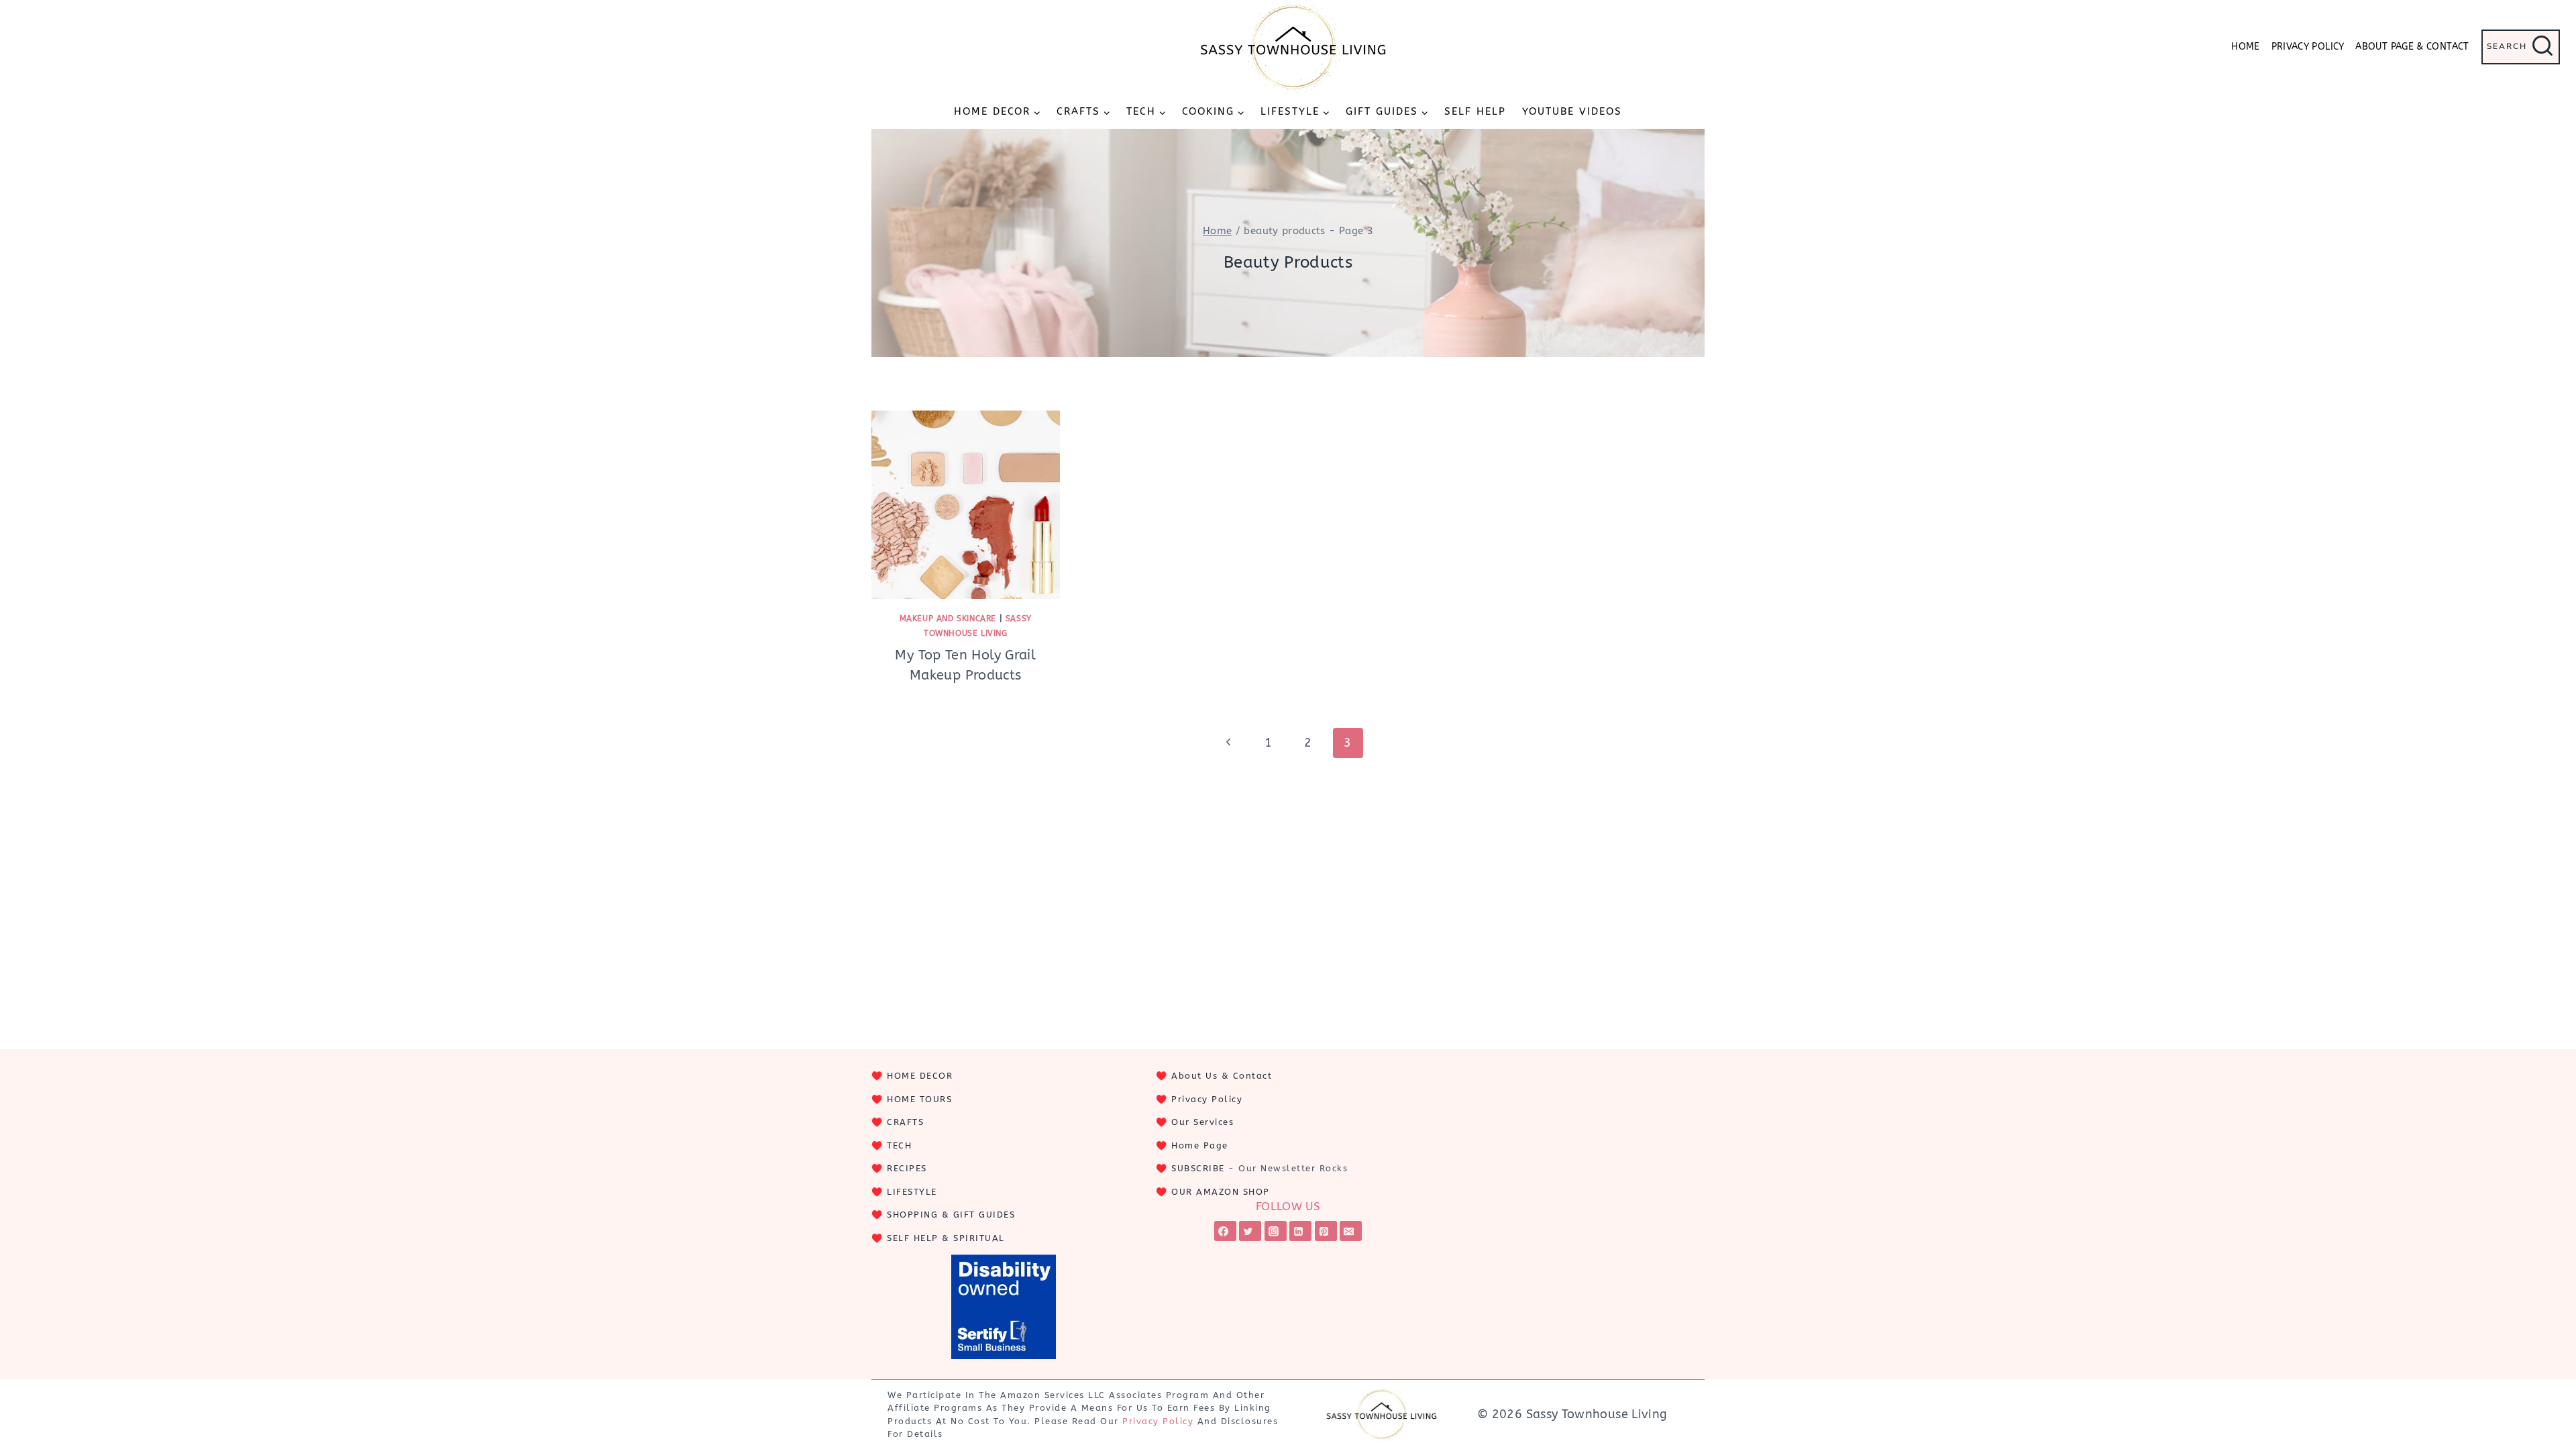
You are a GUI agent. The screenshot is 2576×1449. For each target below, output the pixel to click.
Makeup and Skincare (948, 619)
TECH (899, 1145)
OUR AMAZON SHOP (1221, 1192)
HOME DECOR (920, 1076)
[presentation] (966, 505)
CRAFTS (905, 1122)
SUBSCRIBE (1198, 1168)
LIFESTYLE (912, 1192)
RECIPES (907, 1168)
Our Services (1202, 1122)
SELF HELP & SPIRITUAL (946, 1238)
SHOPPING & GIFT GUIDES (951, 1215)
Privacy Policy (2308, 47)
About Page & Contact (2412, 47)
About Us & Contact (1222, 1076)
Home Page (1200, 1145)
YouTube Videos (1572, 111)
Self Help (1475, 111)
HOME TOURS (919, 1099)
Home (2245, 47)
